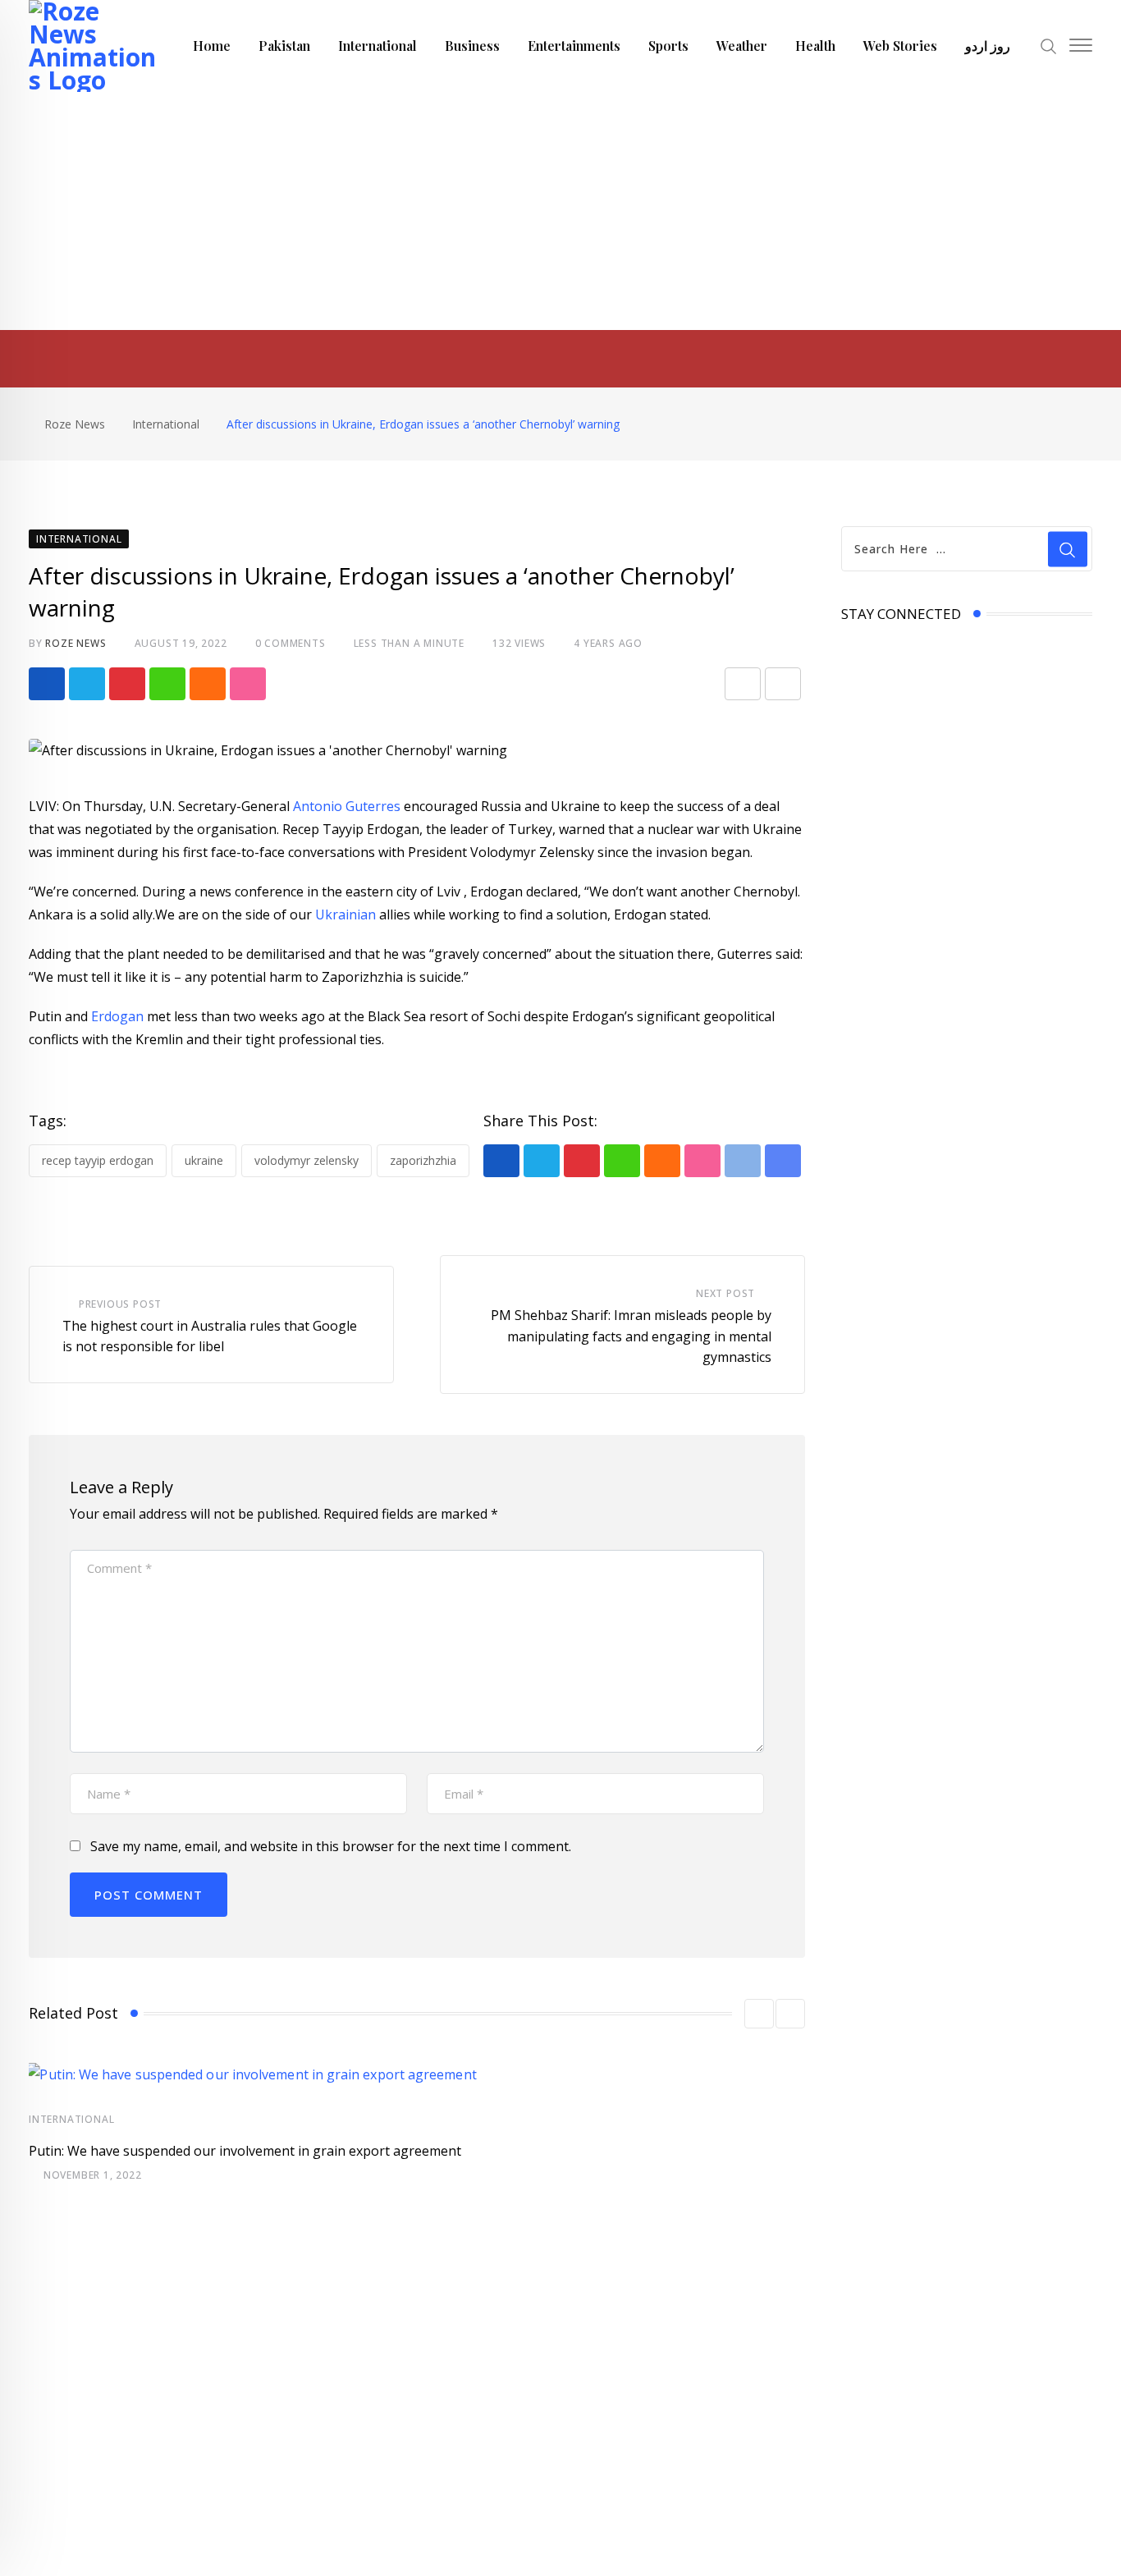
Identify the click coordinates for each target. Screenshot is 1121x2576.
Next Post (725, 1293)
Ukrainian (345, 914)
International (377, 46)
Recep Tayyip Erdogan (98, 1160)
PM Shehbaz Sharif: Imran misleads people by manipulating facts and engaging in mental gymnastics (631, 1336)
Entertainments (574, 46)
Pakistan (284, 46)
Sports (668, 46)
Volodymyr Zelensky (307, 1160)
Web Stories (900, 46)
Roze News (75, 643)
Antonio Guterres (347, 806)
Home (212, 46)
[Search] (1049, 45)
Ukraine (204, 1160)
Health (815, 46)
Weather (742, 46)
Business (472, 46)
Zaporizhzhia (423, 1160)
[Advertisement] (560, 215)
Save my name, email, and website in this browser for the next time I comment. (331, 1846)
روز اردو (988, 46)
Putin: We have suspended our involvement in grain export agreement (245, 2151)
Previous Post (120, 1304)
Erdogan (119, 1016)
